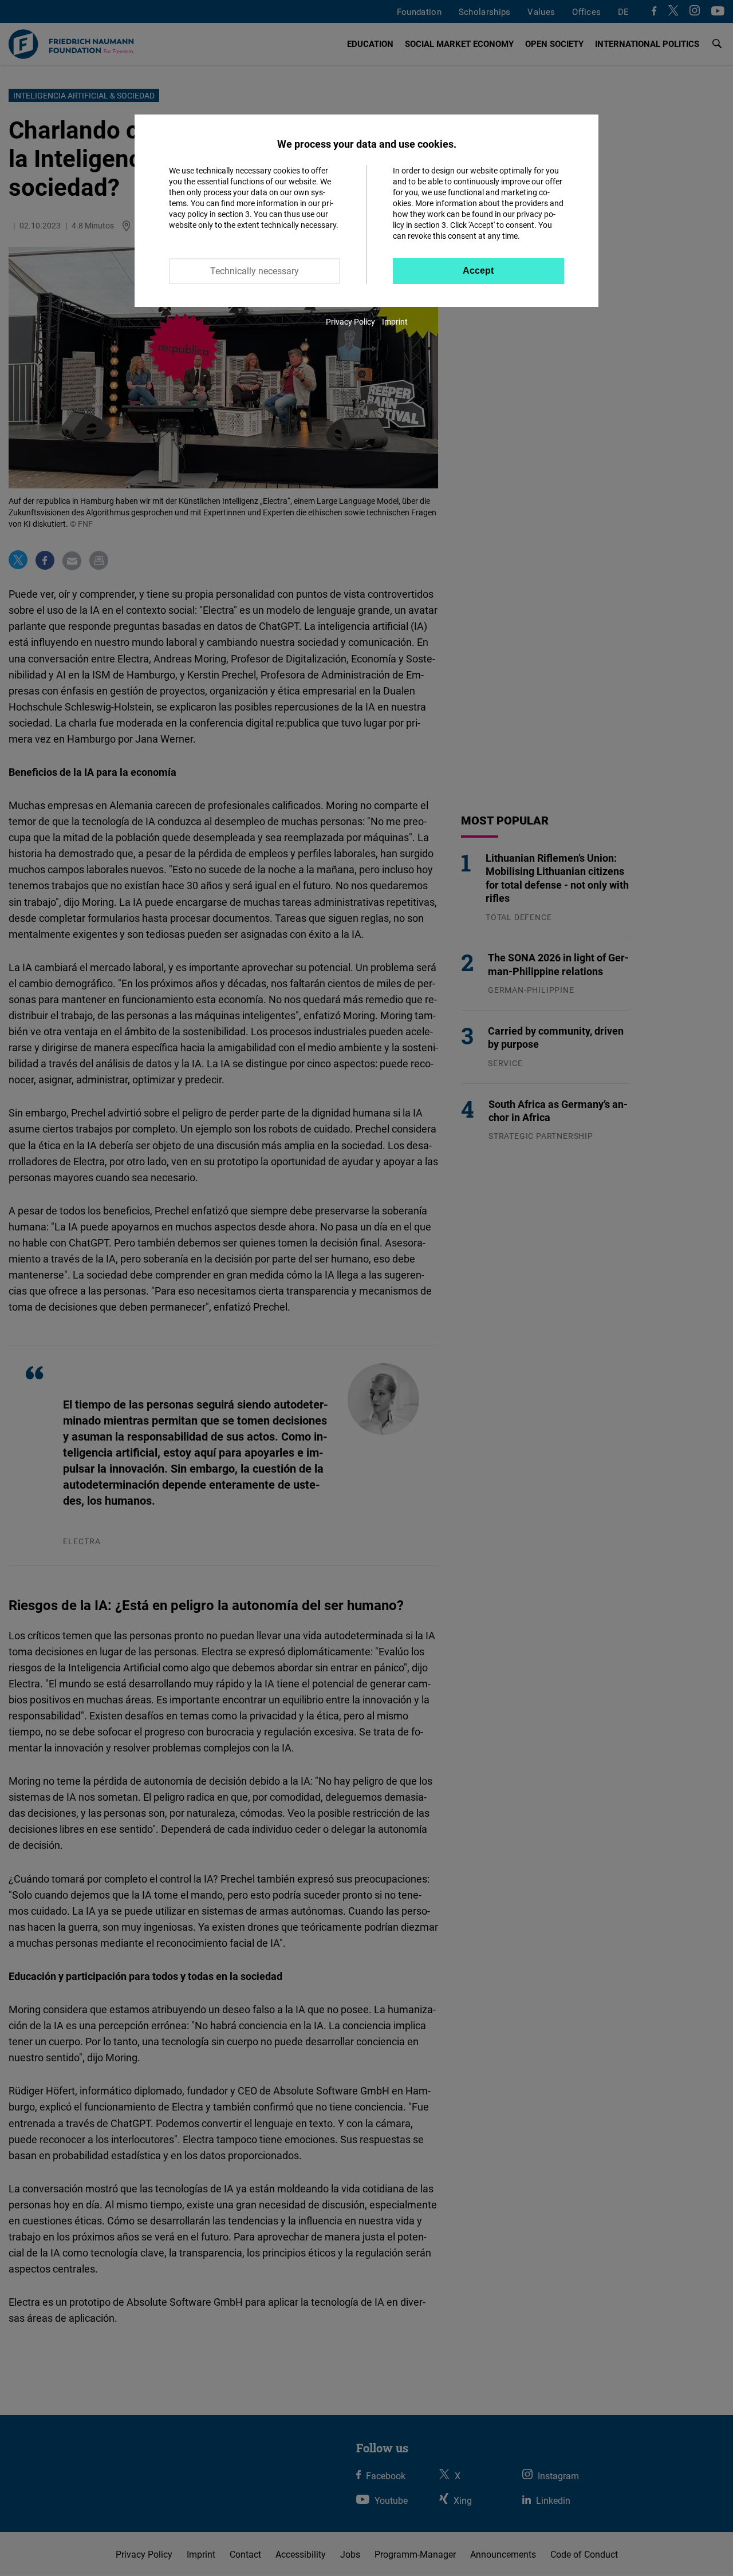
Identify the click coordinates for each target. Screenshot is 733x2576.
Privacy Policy (350, 321)
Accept (478, 271)
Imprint (395, 321)
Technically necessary (255, 271)
